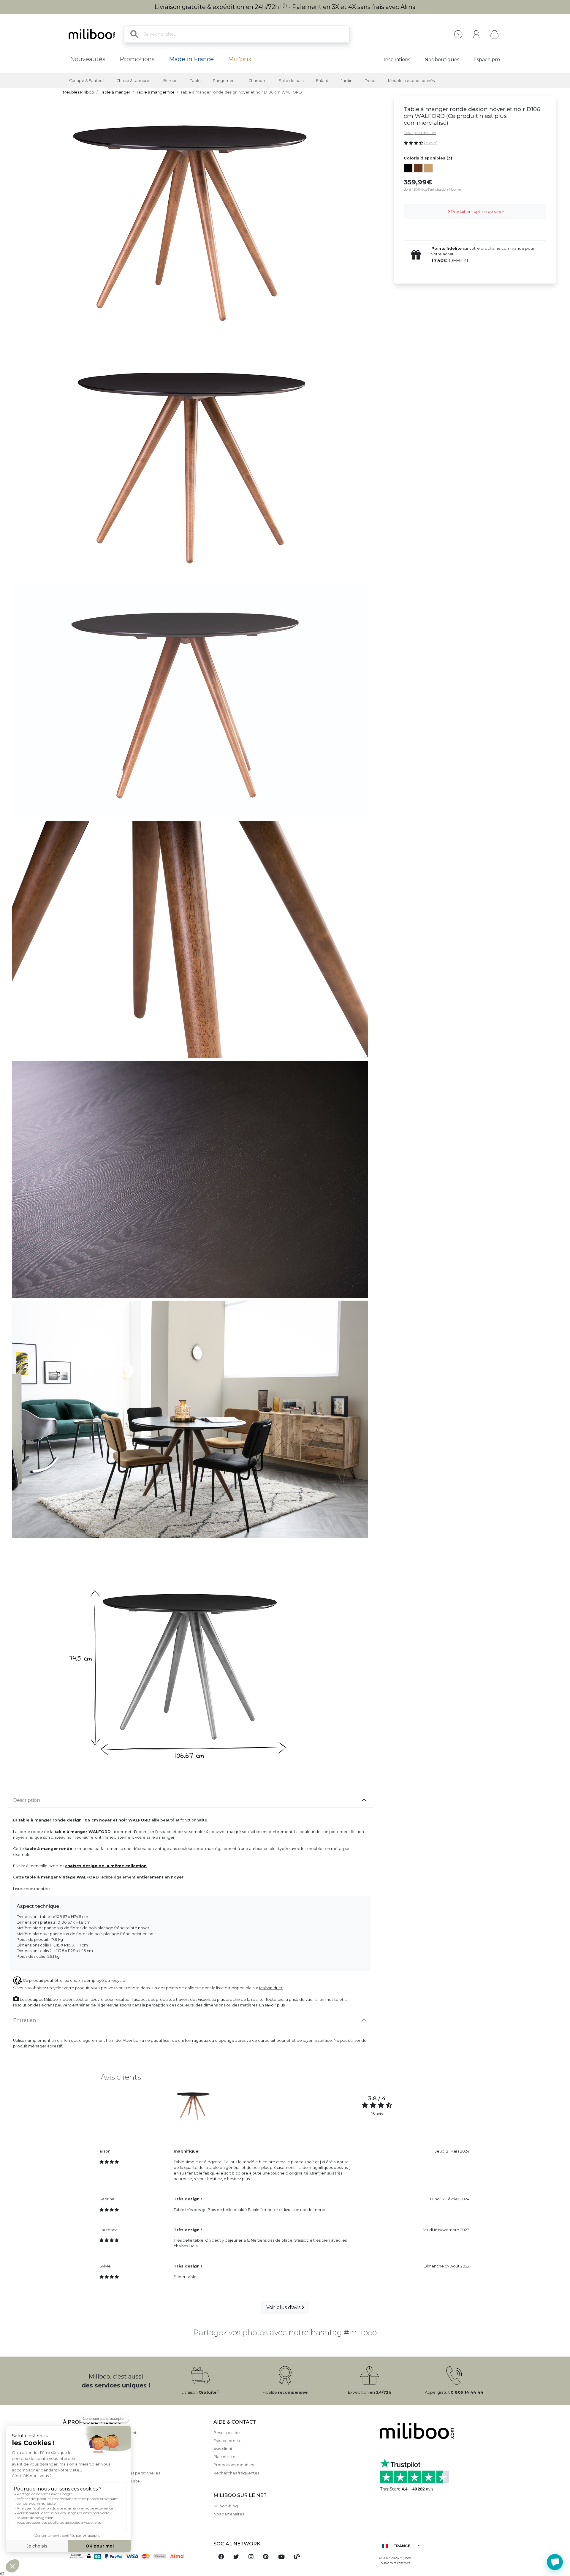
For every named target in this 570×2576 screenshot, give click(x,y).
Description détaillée (420, 133)
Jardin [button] (347, 81)
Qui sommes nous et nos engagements (101, 2433)
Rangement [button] (224, 81)
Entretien (24, 2020)
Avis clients (224, 2449)
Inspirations (397, 60)
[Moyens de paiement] (135, 2556)
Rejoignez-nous (78, 2505)
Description (27, 1800)
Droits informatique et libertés (92, 2489)
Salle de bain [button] (291, 81)
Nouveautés (88, 59)
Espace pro (487, 60)
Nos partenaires (229, 2514)
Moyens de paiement (83, 2449)
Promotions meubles (234, 2465)
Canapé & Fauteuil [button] (87, 81)
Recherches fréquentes (236, 2473)
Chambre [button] (258, 81)
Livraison (71, 2457)
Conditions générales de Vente (93, 2465)
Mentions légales (79, 2441)
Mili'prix (240, 59)
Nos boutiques (442, 60)
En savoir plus (272, 2005)
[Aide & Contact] (458, 34)
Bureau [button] (170, 81)
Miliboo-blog (226, 2506)
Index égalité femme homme (91, 2513)
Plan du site (224, 2457)
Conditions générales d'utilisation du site (101, 2481)
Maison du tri (271, 1988)
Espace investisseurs (83, 2522)
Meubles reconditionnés (411, 81)
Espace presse (228, 2441)
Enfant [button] (322, 81)
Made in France (191, 59)
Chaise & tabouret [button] (134, 81)
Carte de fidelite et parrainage (92, 2497)
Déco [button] (370, 81)
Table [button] (195, 81)
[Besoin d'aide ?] (555, 2562)
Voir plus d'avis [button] (284, 2307)
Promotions (137, 59)
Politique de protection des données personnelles (111, 2473)
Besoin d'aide (227, 2433)
